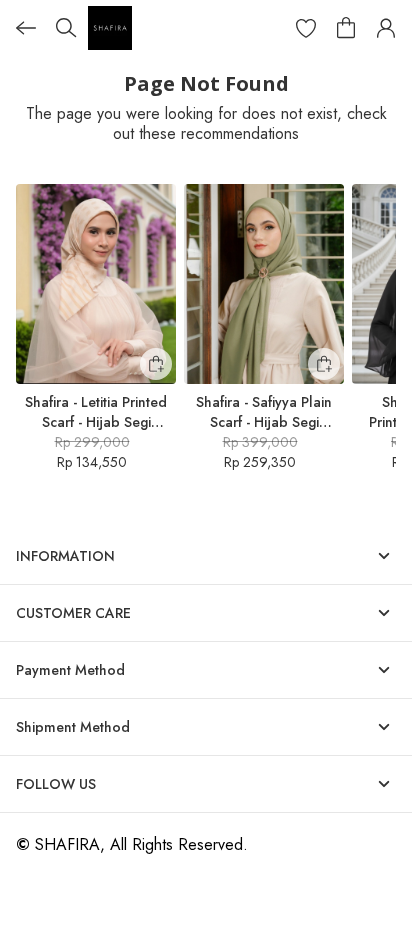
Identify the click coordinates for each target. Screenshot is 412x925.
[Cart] (346, 28)
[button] (306, 28)
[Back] (26, 28)
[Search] (66, 28)
